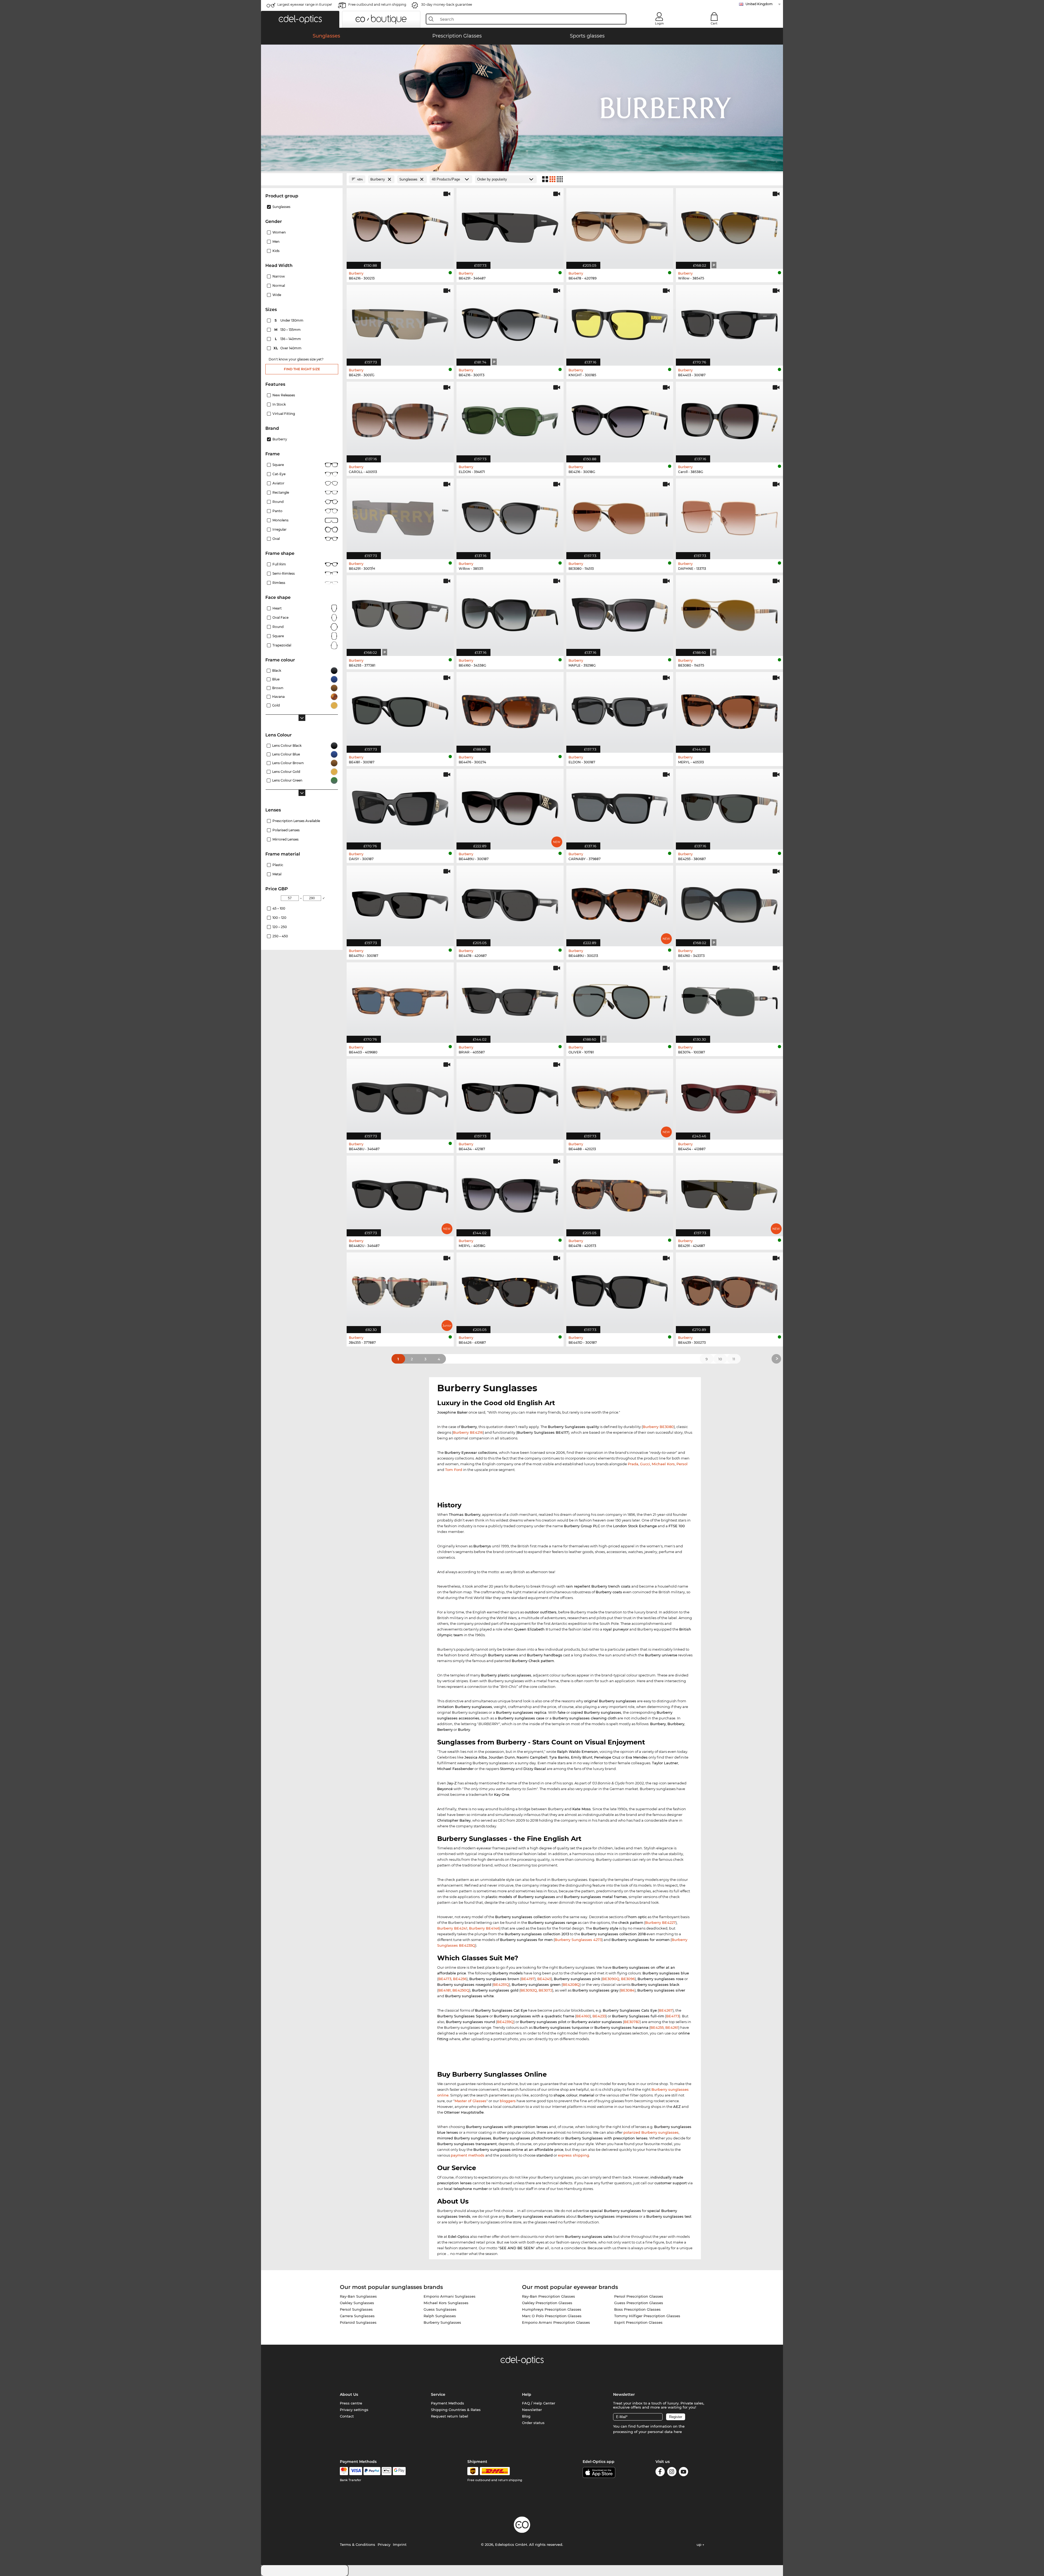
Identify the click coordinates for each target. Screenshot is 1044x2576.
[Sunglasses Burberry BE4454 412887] (729, 1096)
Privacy (384, 2544)
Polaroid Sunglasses (358, 2322)
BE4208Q (571, 1984)
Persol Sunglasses (356, 2309)
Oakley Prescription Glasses (547, 2303)
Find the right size (302, 369)
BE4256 (460, 1979)
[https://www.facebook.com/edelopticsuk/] (660, 2473)
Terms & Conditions (358, 2544)
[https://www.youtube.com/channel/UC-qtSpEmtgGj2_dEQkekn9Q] (683, 2473)
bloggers (508, 2101)
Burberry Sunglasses (442, 2322)
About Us (349, 2394)
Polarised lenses (286, 830)
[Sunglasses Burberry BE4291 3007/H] (400, 516)
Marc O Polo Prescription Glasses (552, 2316)
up (700, 2544)
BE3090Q (611, 1979)
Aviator (278, 483)
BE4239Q (505, 2022)
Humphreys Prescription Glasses (552, 2309)
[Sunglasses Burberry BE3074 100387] (729, 1000)
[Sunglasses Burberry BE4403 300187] (729, 322)
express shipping (574, 2155)
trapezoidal (282, 645)
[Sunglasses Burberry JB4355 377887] (400, 1290)
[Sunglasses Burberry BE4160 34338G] (510, 613)
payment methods (468, 2155)
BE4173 (445, 1979)
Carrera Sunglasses (357, 2316)
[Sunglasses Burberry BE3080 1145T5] (729, 613)
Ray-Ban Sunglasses (358, 2296)
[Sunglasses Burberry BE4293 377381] (400, 613)
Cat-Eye (279, 474)
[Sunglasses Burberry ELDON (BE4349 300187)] (620, 710)
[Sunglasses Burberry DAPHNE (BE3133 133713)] (729, 516)
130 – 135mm (288, 330)
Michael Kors (663, 1464)
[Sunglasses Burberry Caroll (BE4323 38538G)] (729, 419)
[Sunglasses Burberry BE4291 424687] (729, 1193)
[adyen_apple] (387, 2471)
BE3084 (627, 1990)
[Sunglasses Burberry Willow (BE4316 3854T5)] (729, 226)
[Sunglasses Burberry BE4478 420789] (620, 226)
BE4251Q (501, 1984)
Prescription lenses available (296, 821)
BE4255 (657, 2027)
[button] (300, 19)
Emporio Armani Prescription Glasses (556, 2322)
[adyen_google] (399, 2471)
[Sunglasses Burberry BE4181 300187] (400, 710)
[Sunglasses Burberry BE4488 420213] (620, 1096)
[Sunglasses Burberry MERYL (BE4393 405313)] (729, 710)
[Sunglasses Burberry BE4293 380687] (729, 806)
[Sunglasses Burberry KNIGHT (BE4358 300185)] (620, 322)
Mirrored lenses (285, 839)
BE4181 (445, 1990)
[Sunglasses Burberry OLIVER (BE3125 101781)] (620, 1000)
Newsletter (532, 2410)
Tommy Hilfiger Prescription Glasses (647, 2316)
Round (278, 502)
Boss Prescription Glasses (637, 2309)
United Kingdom (759, 4)
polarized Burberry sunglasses (651, 2132)
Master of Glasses (470, 2101)
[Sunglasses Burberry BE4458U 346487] (400, 1096)
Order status (533, 2423)
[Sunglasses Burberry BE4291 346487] (510, 226)
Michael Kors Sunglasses (446, 2303)
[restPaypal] (372, 2471)
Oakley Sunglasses (357, 2303)
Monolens (280, 520)
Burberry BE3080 (658, 1427)
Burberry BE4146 (484, 1928)
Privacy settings (354, 2410)
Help (527, 2394)
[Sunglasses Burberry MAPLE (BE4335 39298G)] (620, 613)
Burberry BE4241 (452, 1928)
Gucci (645, 1464)
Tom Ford (454, 1470)
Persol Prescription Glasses (639, 2296)
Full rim (279, 564)
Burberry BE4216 (468, 1432)
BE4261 (672, 2027)
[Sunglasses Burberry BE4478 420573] (620, 1193)
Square (278, 465)
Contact (347, 2416)
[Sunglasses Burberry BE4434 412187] (510, 1096)
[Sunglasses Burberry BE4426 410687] (510, 1290)
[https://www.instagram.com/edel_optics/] (672, 2473)
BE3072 (545, 1990)
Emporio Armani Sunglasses (450, 2296)
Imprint (400, 2544)
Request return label (450, 2416)
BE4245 (544, 1979)
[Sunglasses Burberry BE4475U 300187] (400, 903)
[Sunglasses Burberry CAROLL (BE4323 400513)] (400, 419)
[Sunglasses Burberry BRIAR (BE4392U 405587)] (510, 1000)
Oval (276, 539)
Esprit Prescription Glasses (638, 2322)
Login (659, 23)
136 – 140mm (288, 339)
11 (734, 1359)
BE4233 (599, 2016)
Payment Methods (448, 2403)
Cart (714, 23)
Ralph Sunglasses (440, 2316)
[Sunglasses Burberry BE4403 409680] (400, 1000)
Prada (633, 1464)
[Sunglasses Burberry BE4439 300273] (729, 1290)
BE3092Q (529, 1990)
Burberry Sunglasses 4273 (578, 1940)
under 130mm (289, 320)
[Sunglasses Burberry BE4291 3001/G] (400, 322)
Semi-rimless (284, 573)
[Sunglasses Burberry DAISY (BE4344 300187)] (400, 806)
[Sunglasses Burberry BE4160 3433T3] (729, 903)
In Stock (279, 404)
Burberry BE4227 (660, 1922)
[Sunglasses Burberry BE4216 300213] (400, 226)
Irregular (279, 529)
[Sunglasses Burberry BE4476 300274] (510, 710)
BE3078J (632, 2022)
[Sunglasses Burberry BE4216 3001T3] (510, 322)
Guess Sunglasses (440, 2309)
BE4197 (528, 1979)
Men (276, 242)
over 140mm (288, 348)
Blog (526, 2416)
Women (279, 232)
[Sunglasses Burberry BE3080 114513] (620, 516)
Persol (682, 1464)
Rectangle (281, 492)
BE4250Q (461, 1990)
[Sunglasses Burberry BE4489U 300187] (510, 806)
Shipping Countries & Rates (456, 2410)
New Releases (284, 395)
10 (720, 1359)
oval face (280, 617)
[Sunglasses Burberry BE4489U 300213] (620, 903)
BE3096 (628, 1979)
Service (438, 2394)
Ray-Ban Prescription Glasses (549, 2296)
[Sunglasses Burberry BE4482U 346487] (400, 1193)
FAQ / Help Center (539, 2403)
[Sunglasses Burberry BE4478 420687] (510, 903)
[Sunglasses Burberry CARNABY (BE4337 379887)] (620, 806)
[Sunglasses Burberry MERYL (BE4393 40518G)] (510, 1193)
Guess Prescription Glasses (639, 2303)
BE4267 (666, 2010)
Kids (276, 251)
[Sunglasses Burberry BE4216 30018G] (620, 419)
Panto (277, 511)
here (678, 2432)
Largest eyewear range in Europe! (305, 4)
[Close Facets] (302, 179)
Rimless (279, 583)
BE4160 (583, 2016)
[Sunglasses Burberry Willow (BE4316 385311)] (510, 516)
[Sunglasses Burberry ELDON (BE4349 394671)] (510, 419)
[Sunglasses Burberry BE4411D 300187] (620, 1290)
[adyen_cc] (344, 2471)
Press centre (351, 2403)
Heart (277, 608)
